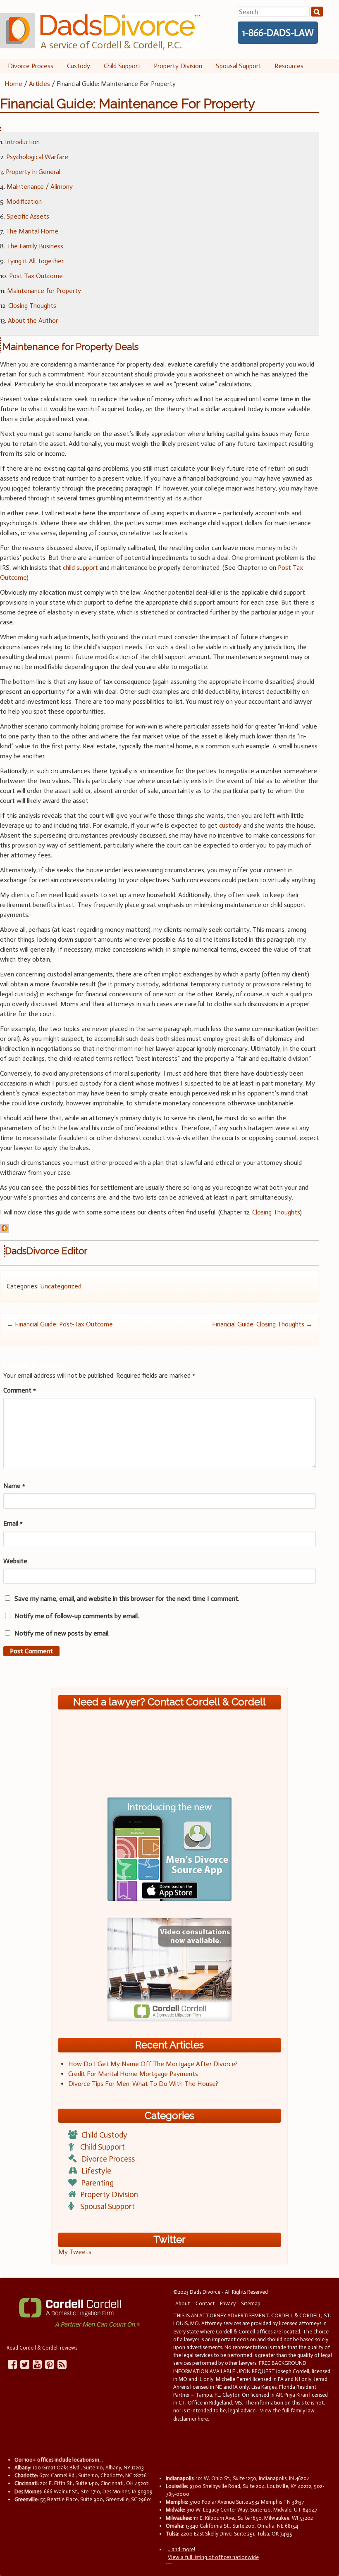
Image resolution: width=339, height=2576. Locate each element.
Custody (79, 66)
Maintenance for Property (44, 291)
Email (13, 1523)
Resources (289, 66)
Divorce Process (31, 66)
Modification (24, 201)
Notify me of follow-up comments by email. (77, 1616)
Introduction (22, 142)
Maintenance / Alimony (40, 187)
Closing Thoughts (32, 306)
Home (13, 84)
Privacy (228, 2303)
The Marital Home (32, 231)
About (183, 2303)
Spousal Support (239, 66)
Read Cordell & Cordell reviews (42, 2348)
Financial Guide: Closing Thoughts (262, 1324)
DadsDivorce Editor (46, 1251)
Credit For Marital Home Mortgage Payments (133, 2074)
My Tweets (75, 2252)
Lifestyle (96, 2171)
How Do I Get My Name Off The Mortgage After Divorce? (153, 2064)
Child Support (122, 66)
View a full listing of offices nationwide (213, 2557)
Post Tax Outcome (36, 276)
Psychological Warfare (37, 157)
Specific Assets (28, 216)
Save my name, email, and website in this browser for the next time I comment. (127, 1599)
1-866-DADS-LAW (278, 33)
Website (15, 1561)
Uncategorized (61, 1286)
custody (230, 825)
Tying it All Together (35, 261)
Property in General (33, 172)
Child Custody (104, 2135)
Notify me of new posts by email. (62, 1633)
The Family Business (35, 246)
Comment (20, 1390)
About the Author (33, 320)
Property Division (178, 66)
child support (80, 568)
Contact (205, 2303)
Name (14, 1486)
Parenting (97, 2183)
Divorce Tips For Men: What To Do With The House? (143, 2084)
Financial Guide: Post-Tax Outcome (60, 1324)
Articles (39, 84)
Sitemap (251, 2303)
